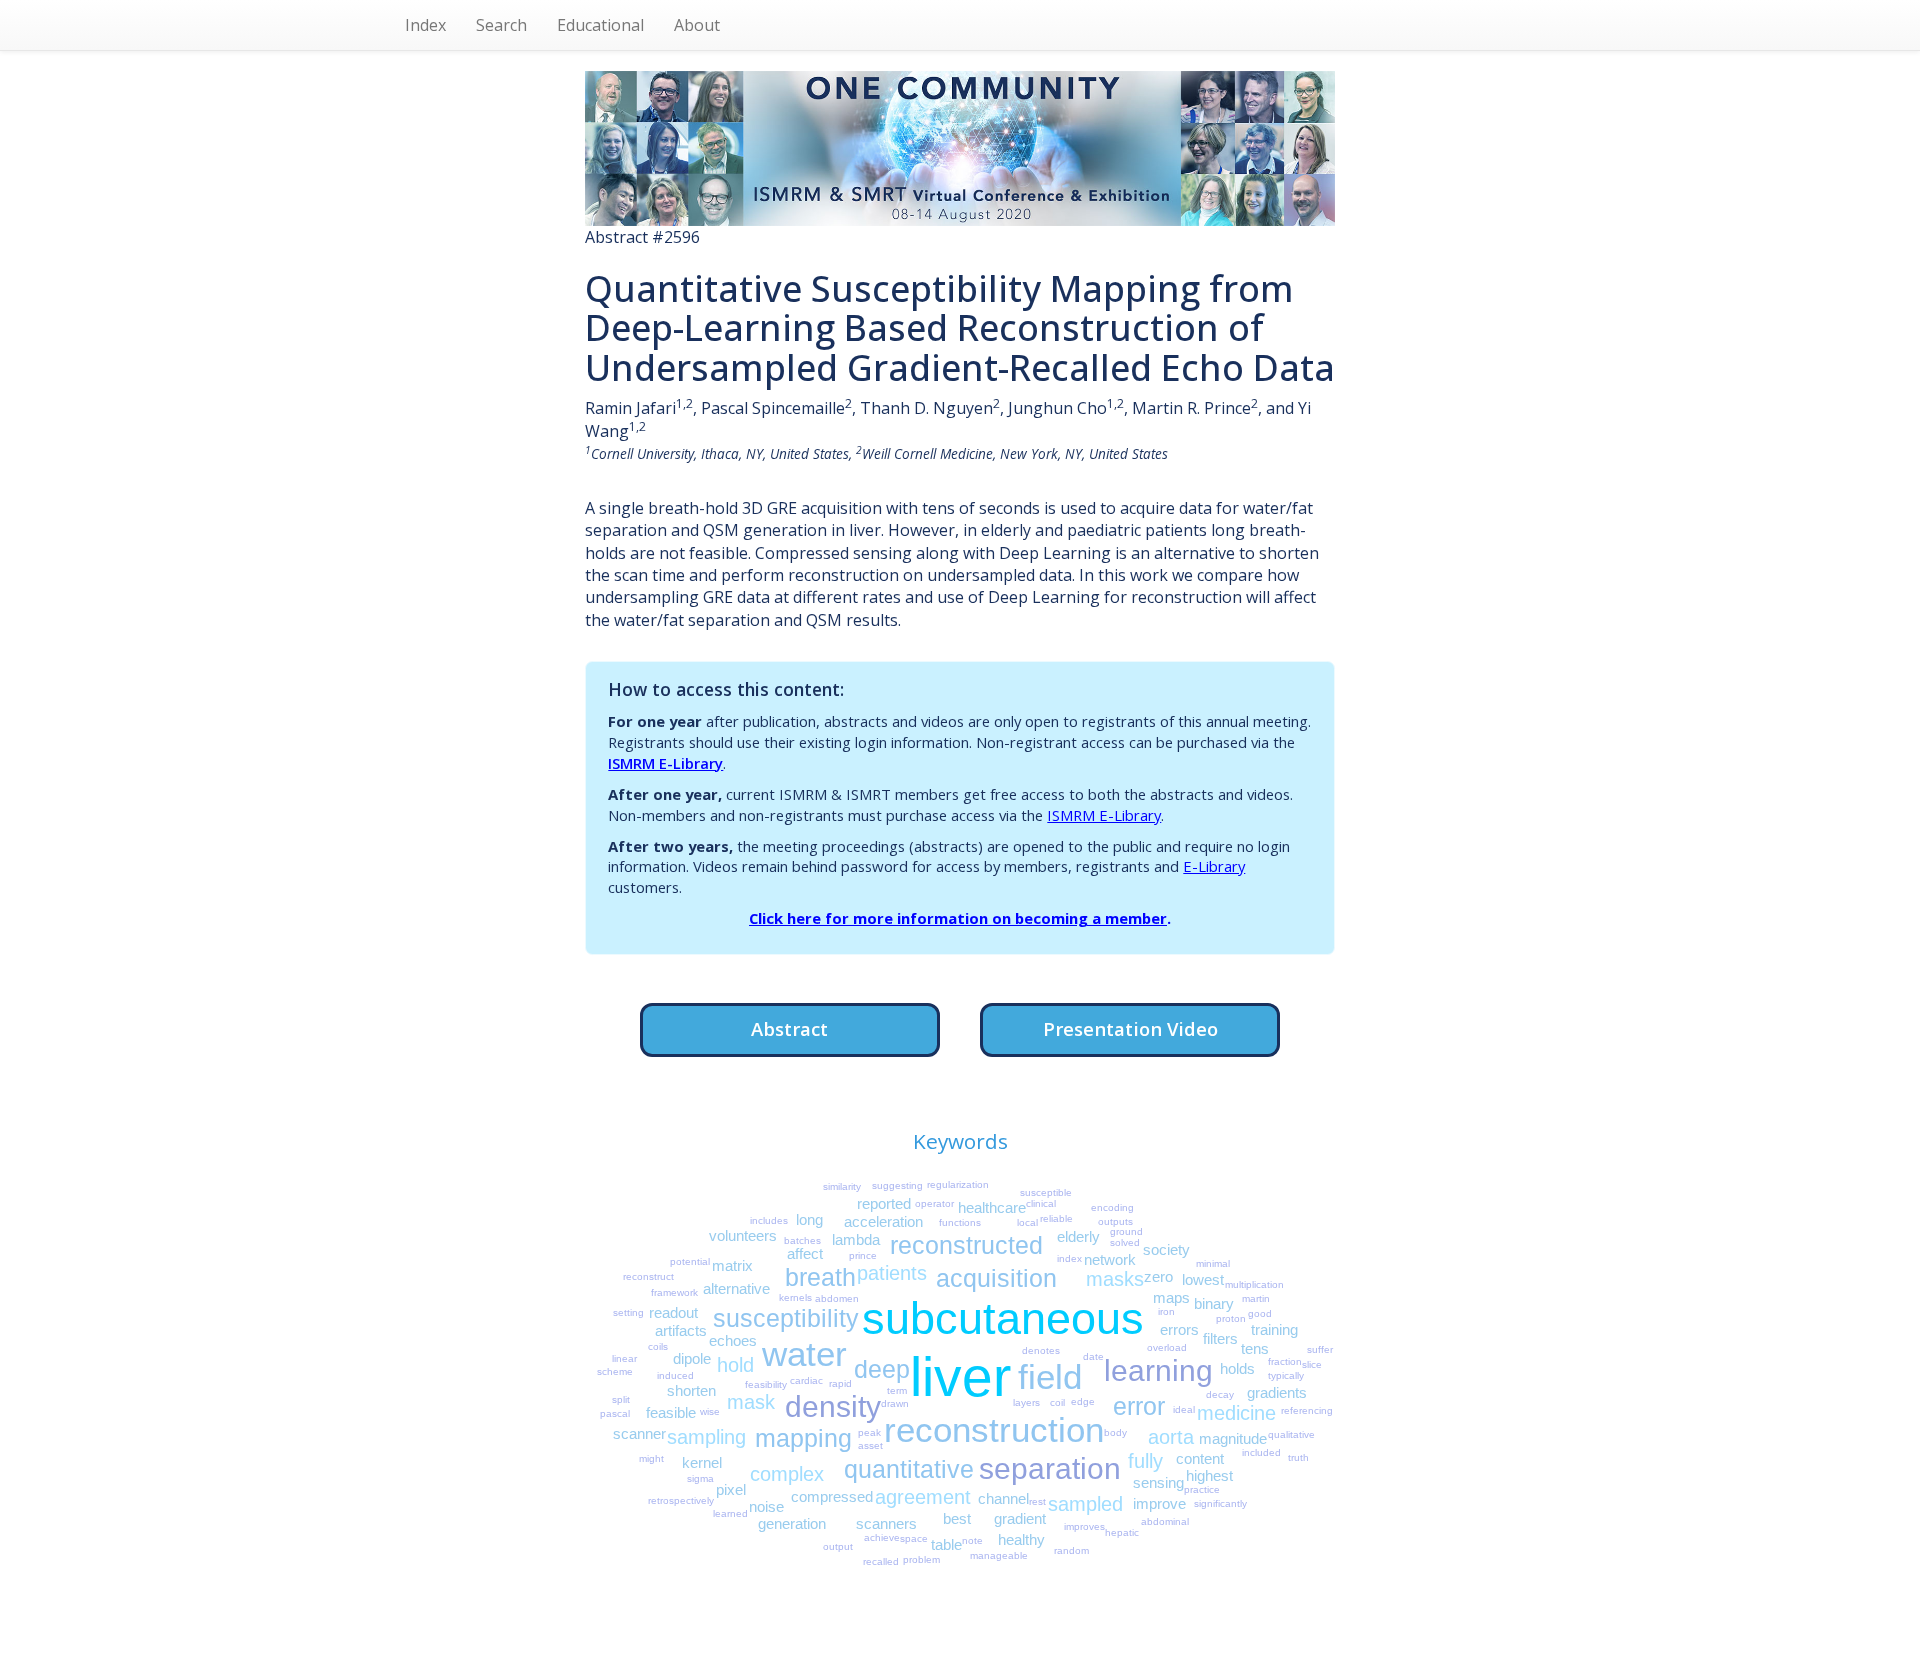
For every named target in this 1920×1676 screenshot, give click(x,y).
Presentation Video (1130, 1028)
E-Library (1214, 866)
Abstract (789, 1028)
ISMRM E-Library (665, 763)
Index (425, 25)
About (697, 25)
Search (501, 25)
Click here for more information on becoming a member (958, 918)
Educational (600, 25)
